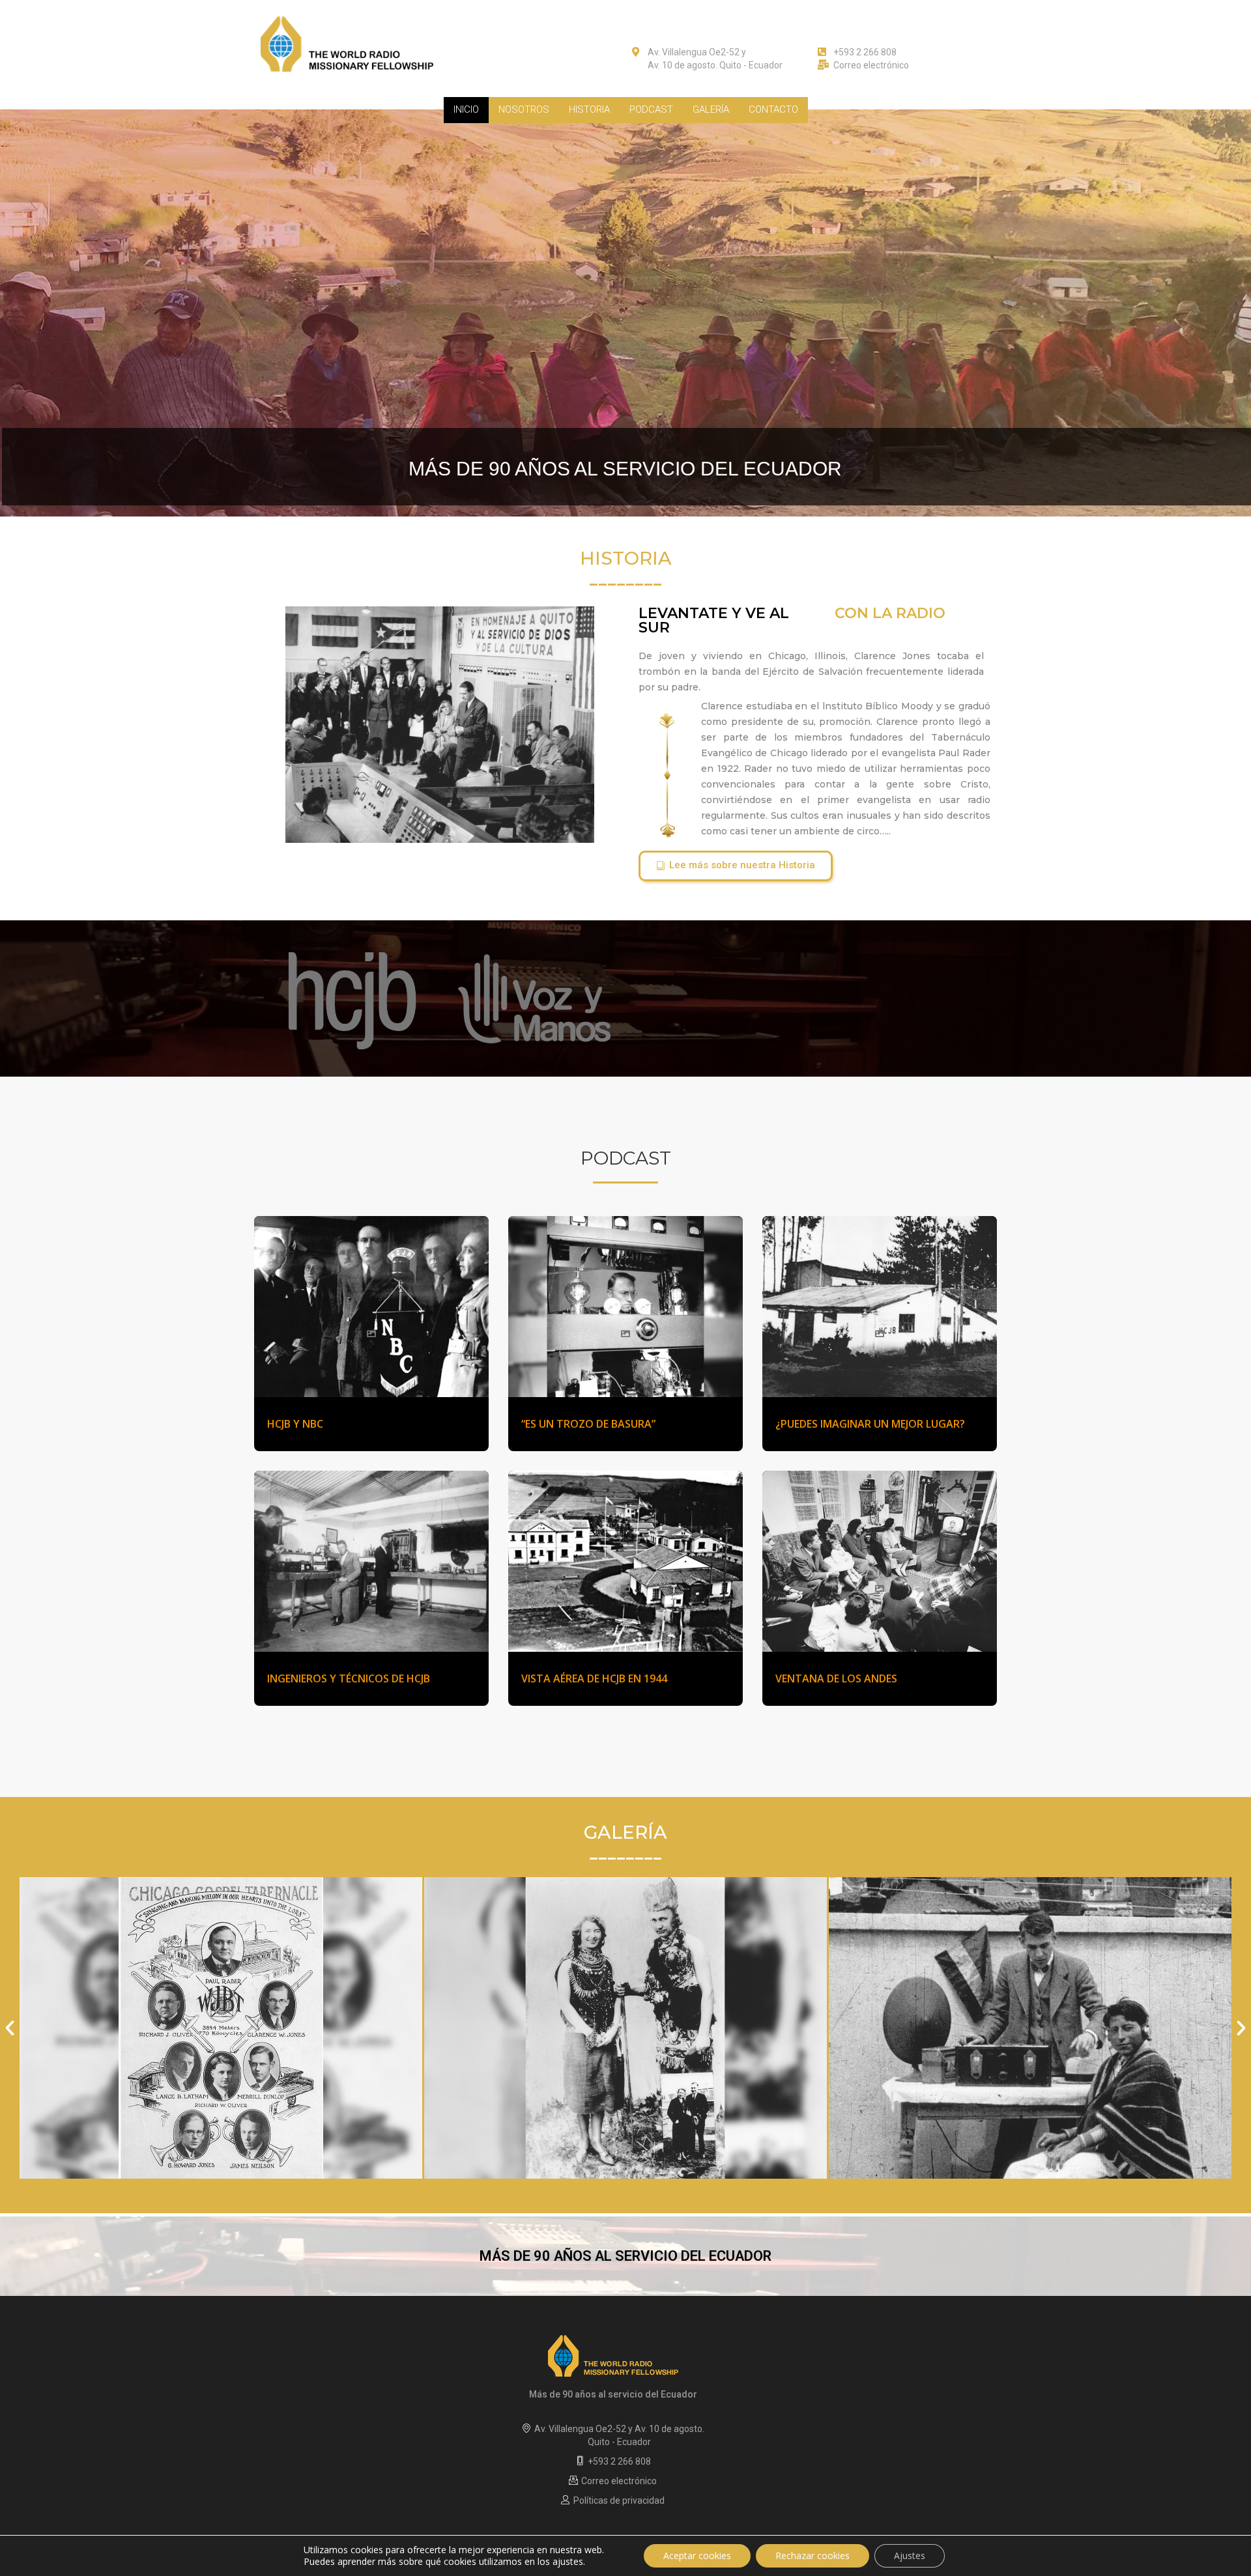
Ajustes (910, 2555)
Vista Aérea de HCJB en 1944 (594, 1678)
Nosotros (524, 109)
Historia (589, 109)
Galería (711, 109)
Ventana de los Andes (836, 1678)
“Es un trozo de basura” (588, 1424)
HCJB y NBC (295, 1424)
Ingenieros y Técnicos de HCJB (349, 1678)
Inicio (466, 109)
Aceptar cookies (697, 2555)
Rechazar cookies (812, 2555)
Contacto (773, 109)
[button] (736, 866)
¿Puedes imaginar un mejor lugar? (870, 1424)
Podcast (651, 109)
